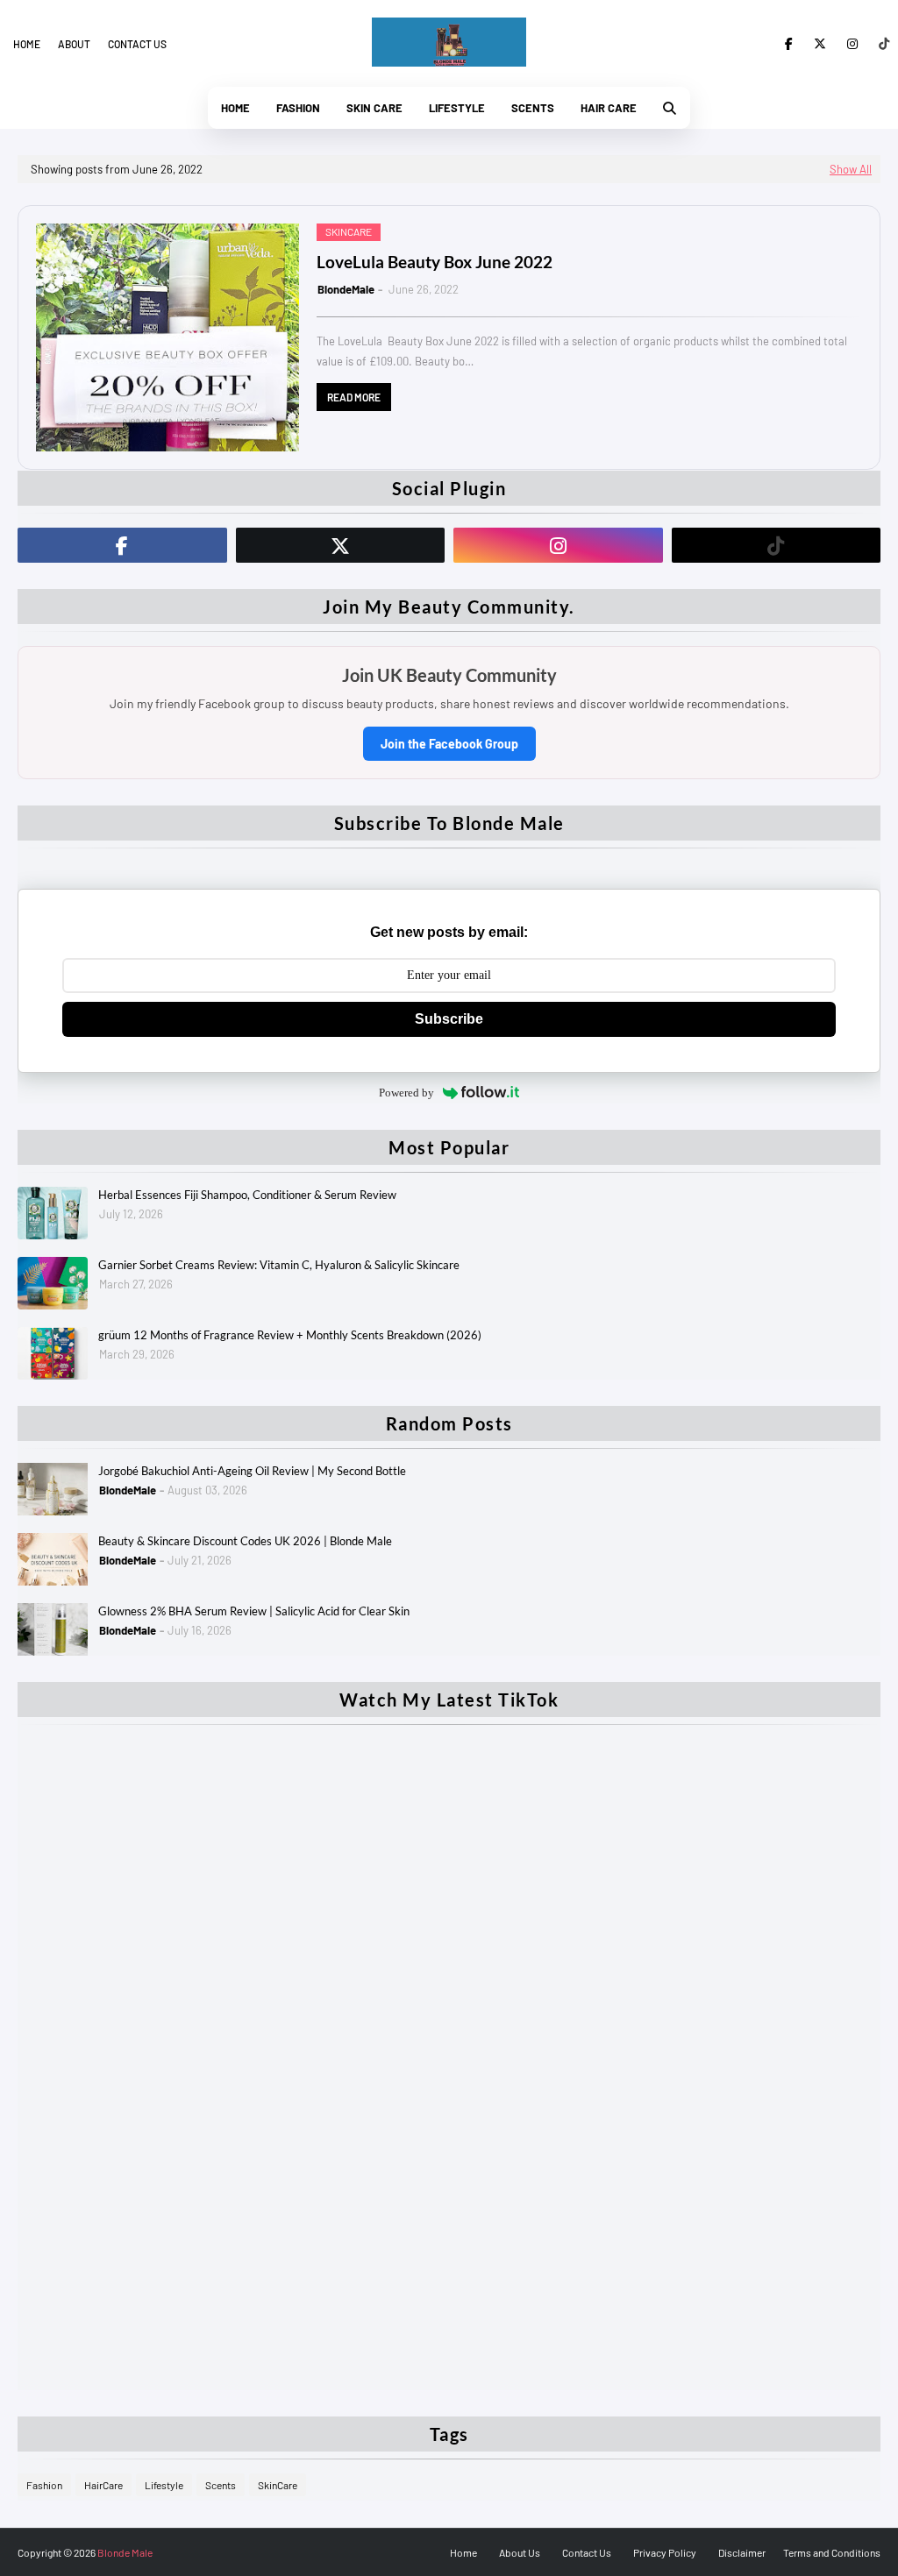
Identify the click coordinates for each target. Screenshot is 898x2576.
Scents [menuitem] (533, 108)
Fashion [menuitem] (298, 108)
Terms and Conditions (832, 2552)
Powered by (406, 1093)
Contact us (137, 44)
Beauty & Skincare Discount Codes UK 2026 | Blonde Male (245, 1541)
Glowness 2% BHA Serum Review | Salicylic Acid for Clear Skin (254, 1611)
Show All (851, 169)
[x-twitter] (820, 44)
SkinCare (278, 2485)
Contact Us (587, 2552)
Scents (221, 2485)
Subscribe (449, 1019)
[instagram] (852, 44)
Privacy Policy (665, 2552)
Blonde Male (125, 2552)
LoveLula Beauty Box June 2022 (435, 262)
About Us (520, 2552)
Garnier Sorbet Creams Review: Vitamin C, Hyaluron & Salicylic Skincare (279, 1265)
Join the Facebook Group (449, 744)
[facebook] (789, 44)
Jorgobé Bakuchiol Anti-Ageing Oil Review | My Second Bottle (252, 1471)
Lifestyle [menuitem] (457, 108)
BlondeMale (346, 289)
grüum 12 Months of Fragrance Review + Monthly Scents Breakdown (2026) (290, 1335)
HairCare (103, 2485)
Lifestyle (164, 2485)
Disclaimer (742, 2552)
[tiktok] (881, 44)
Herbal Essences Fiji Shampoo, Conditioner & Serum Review (247, 1195)
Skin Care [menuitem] (374, 108)
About (74, 44)
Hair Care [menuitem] (609, 108)
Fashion (44, 2485)
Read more (354, 397)
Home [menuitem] (235, 108)
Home (27, 44)
